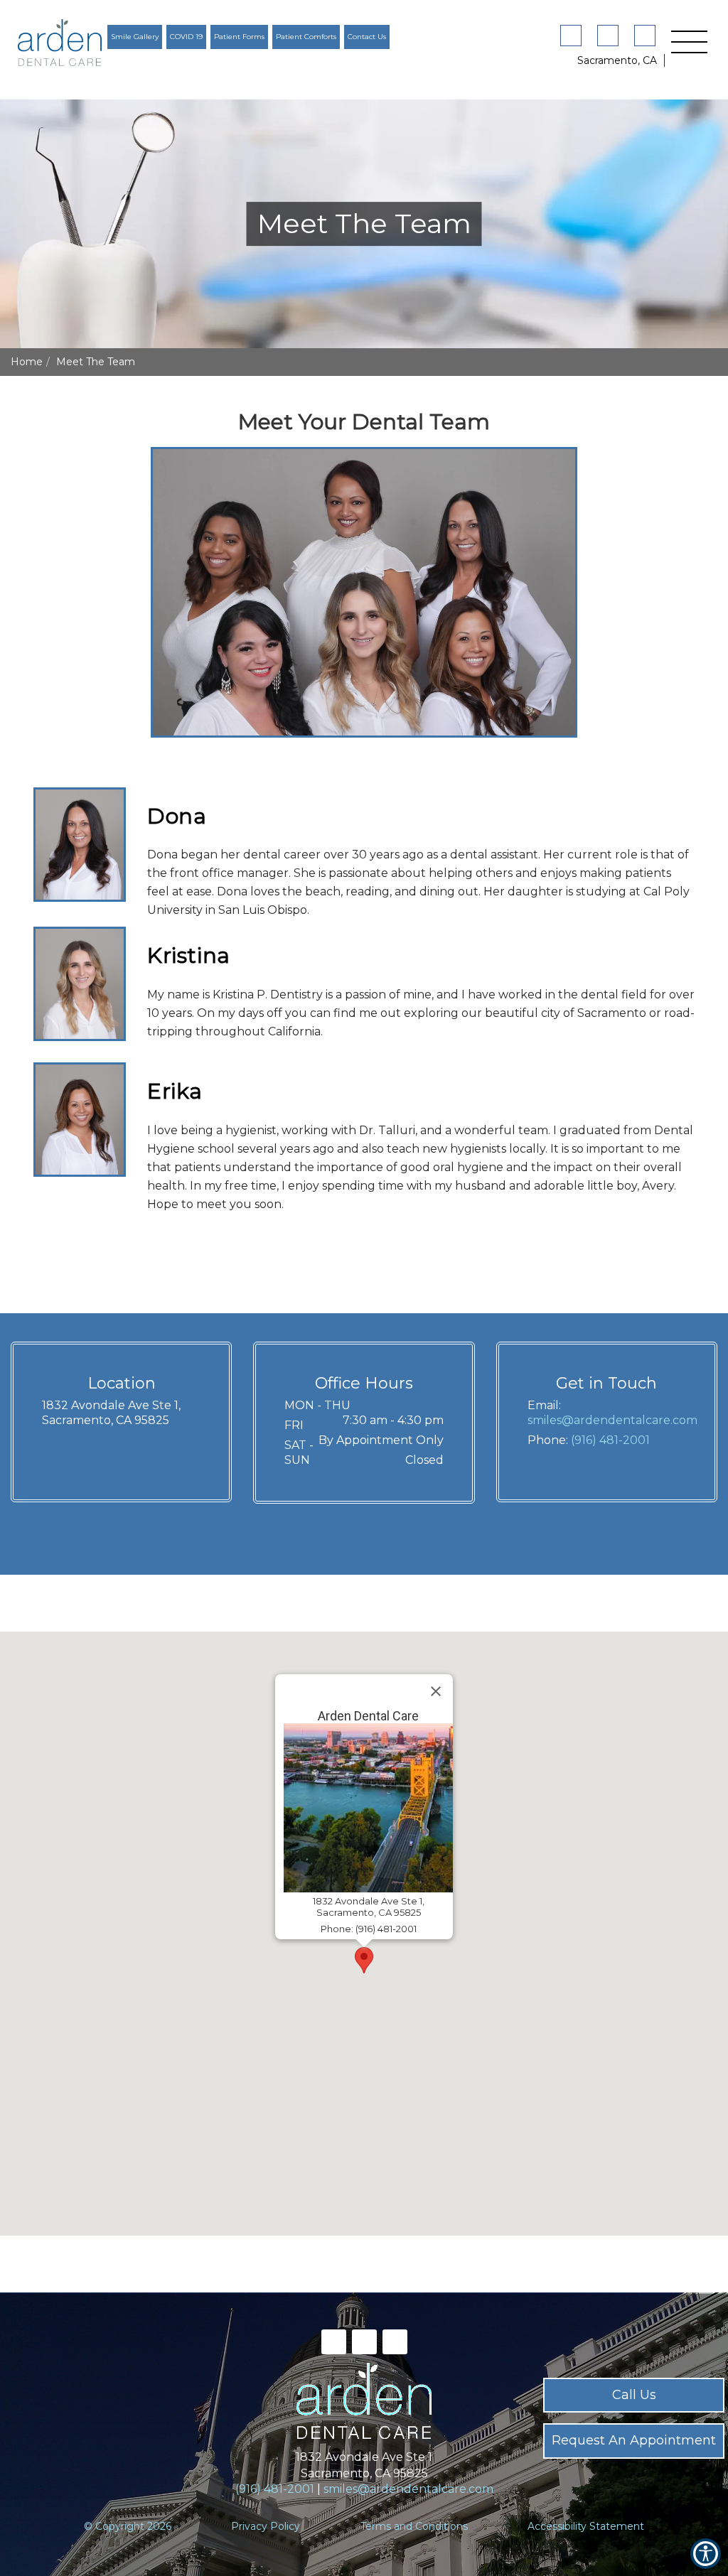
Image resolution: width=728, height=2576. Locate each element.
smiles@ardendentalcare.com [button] (612, 1420)
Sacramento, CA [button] (617, 60)
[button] (60, 43)
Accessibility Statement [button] (586, 2526)
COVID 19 (186, 37)
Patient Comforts (306, 37)
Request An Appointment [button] (634, 2440)
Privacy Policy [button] (266, 2526)
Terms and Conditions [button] (414, 2526)
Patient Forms (239, 37)
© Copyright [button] (128, 2526)
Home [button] (27, 362)
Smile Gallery (135, 37)
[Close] (436, 1691)
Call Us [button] (634, 2395)
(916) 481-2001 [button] (610, 1440)
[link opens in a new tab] (574, 36)
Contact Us (367, 37)
